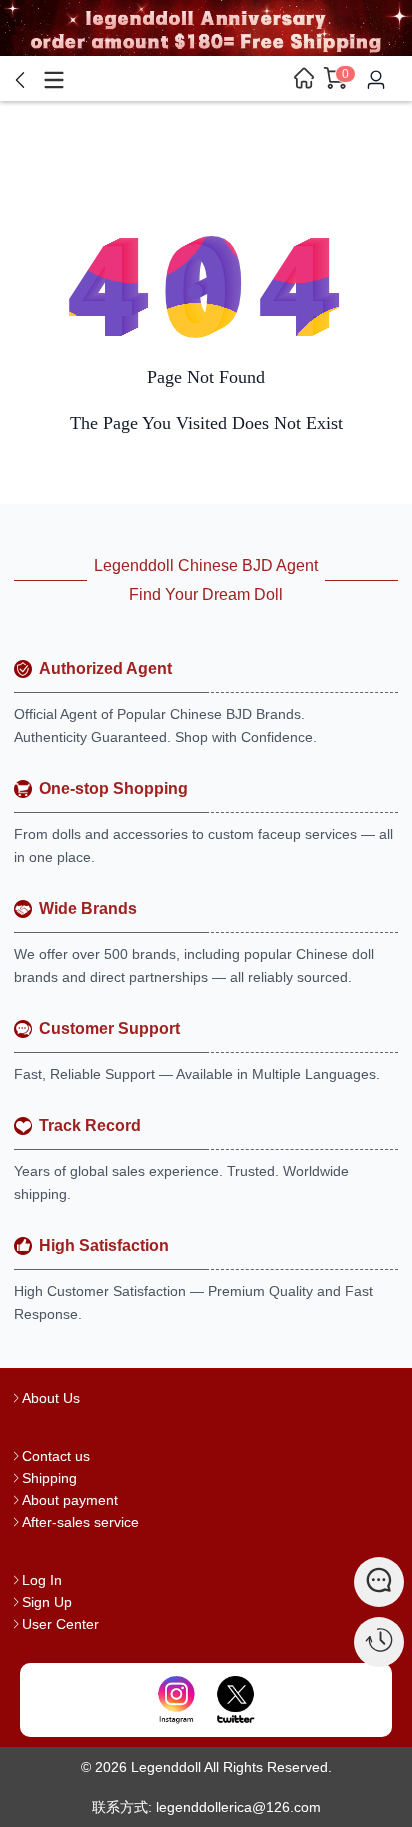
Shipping (49, 1478)
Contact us (56, 1456)
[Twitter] (235, 1700)
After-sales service (80, 1522)
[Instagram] (176, 1700)
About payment (70, 1500)
